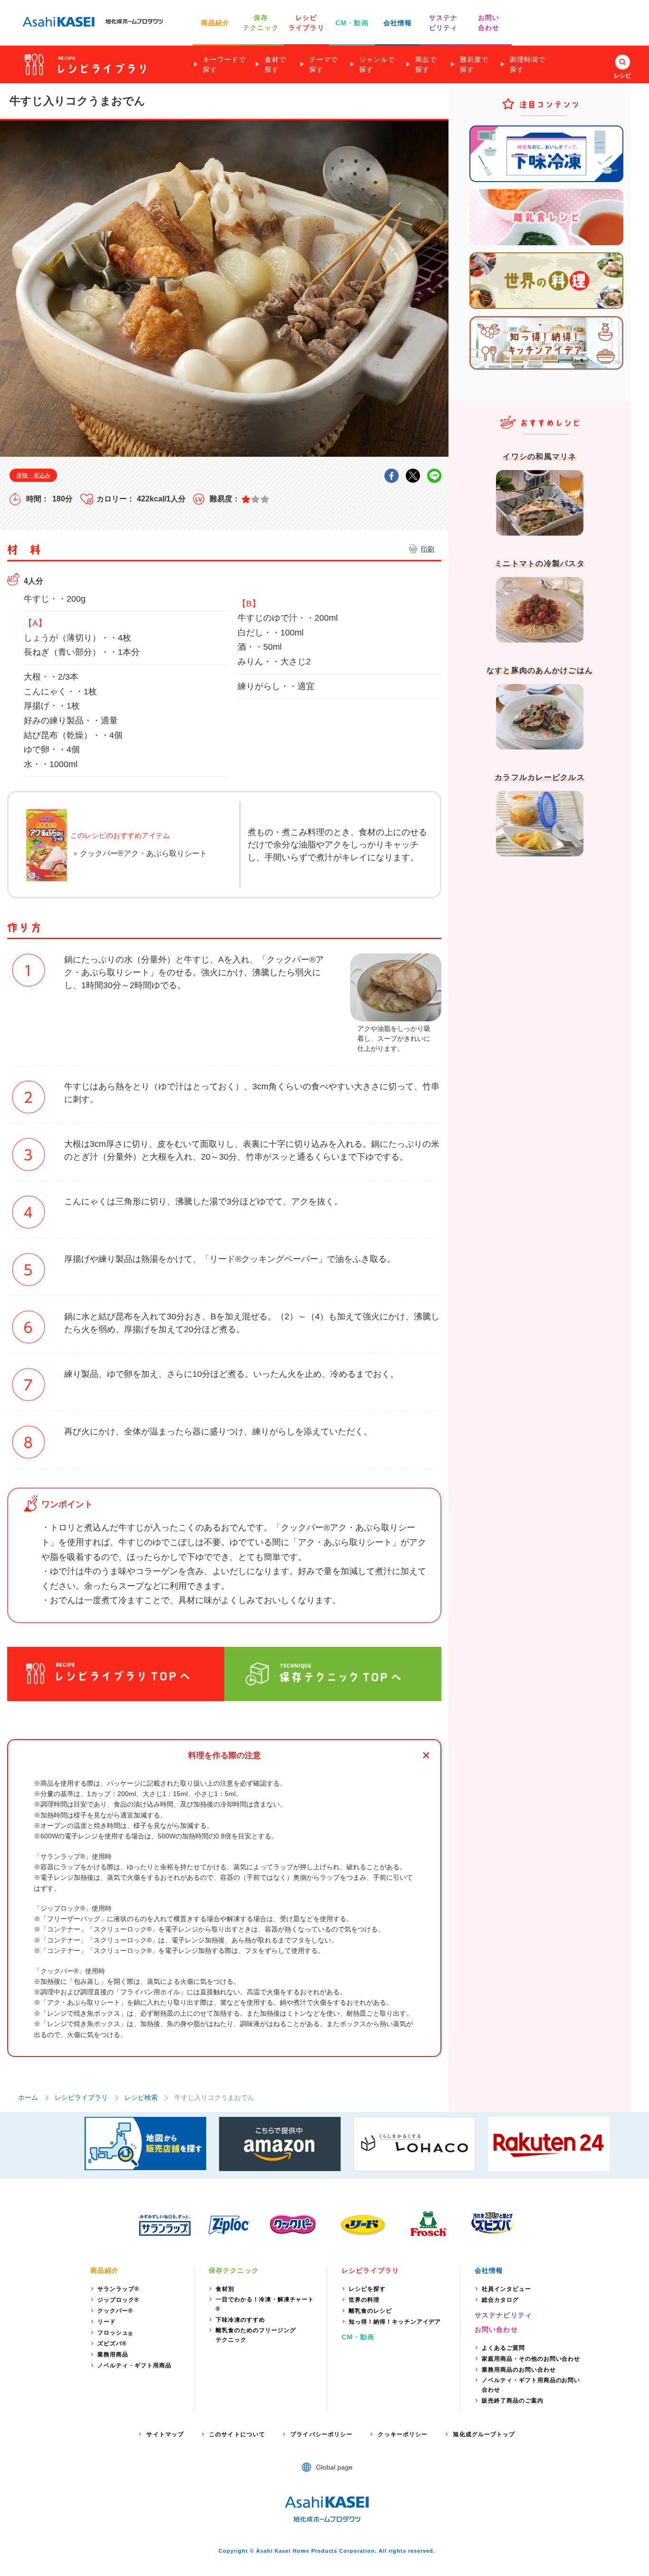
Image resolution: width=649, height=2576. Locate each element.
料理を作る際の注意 (224, 1755)
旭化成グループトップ (484, 2434)
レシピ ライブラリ (306, 23)
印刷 (428, 549)
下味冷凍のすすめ (240, 2320)
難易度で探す (474, 64)
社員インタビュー (506, 2289)
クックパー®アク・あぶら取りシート (143, 853)
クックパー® (115, 2311)
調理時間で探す (528, 64)
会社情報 (398, 23)
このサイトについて (237, 2434)
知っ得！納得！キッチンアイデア (395, 2322)
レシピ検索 (141, 2097)
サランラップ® (118, 2289)
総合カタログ (500, 2300)
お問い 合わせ (489, 23)
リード (107, 2322)
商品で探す (426, 64)
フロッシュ (115, 2333)
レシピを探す (367, 2289)
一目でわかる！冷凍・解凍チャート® (265, 2304)
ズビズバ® (112, 2344)
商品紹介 (215, 23)
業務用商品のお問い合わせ (519, 2370)
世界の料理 (364, 2300)
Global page (334, 2467)
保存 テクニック (261, 23)
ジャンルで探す (377, 64)
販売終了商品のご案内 (513, 2401)
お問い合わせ (496, 2329)
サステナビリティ (503, 2315)
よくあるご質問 (503, 2348)
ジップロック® (118, 2300)
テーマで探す (324, 64)
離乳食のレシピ (370, 2311)
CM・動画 (352, 23)
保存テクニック (234, 2270)
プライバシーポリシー (321, 2434)
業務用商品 (113, 2355)
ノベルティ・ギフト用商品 (134, 2365)
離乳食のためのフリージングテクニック (256, 2335)
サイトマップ (165, 2434)
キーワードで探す (224, 64)
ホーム (28, 2097)
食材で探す (275, 64)
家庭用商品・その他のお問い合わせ (531, 2359)
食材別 (225, 2289)
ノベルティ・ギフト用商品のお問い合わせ (531, 2385)
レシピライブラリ (81, 2097)
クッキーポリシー (403, 2434)
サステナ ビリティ (443, 23)
